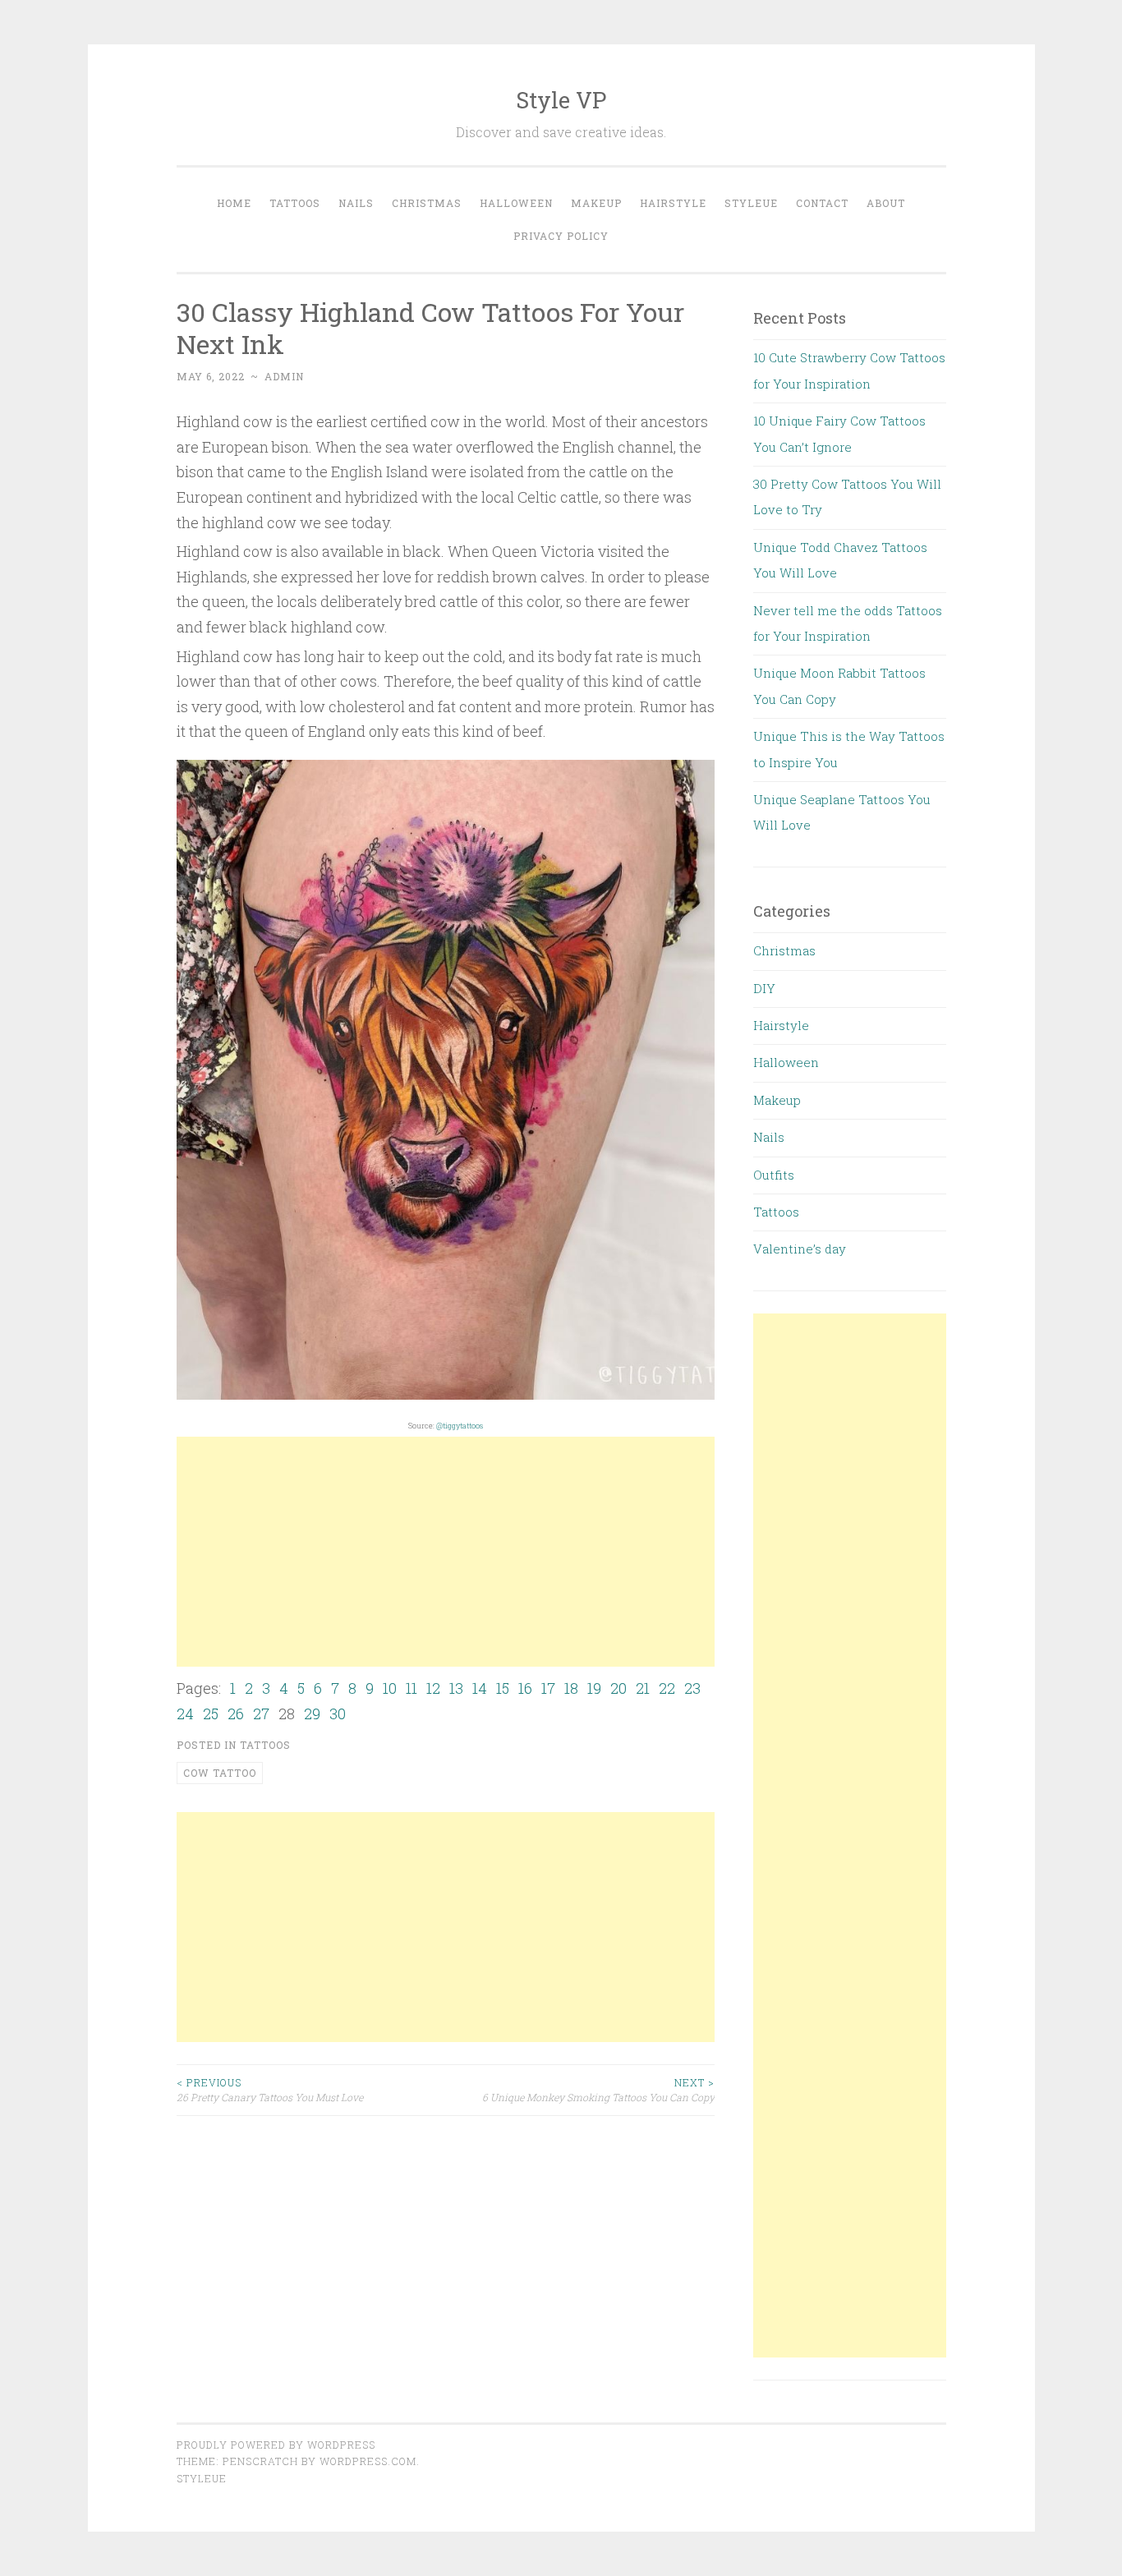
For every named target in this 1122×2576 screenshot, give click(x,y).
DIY (764, 988)
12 (433, 1688)
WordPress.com (368, 2461)
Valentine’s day (800, 1249)
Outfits (774, 1175)
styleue (202, 2478)
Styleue (751, 203)
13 (456, 1688)
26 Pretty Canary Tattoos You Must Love (270, 2090)
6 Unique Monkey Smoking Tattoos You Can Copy (598, 2090)
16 (525, 1688)
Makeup (596, 203)
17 (548, 1688)
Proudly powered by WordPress (276, 2445)
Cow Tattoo (220, 1773)
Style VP (561, 100)
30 (338, 1713)
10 (390, 1688)
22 (667, 1688)
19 (594, 1688)
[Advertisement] (446, 1552)
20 (618, 1688)
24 (185, 1713)
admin (284, 376)
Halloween (516, 203)
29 (312, 1713)
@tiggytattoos (460, 1426)
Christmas (427, 203)
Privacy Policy (561, 236)
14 (480, 1688)
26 (236, 1713)
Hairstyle (673, 203)
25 (211, 1713)
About (886, 203)
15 (503, 1688)
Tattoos (295, 203)
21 (643, 1688)
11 (412, 1688)
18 (571, 1688)
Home (234, 203)
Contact (822, 203)
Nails (356, 203)
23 (692, 1688)
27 (261, 1713)
